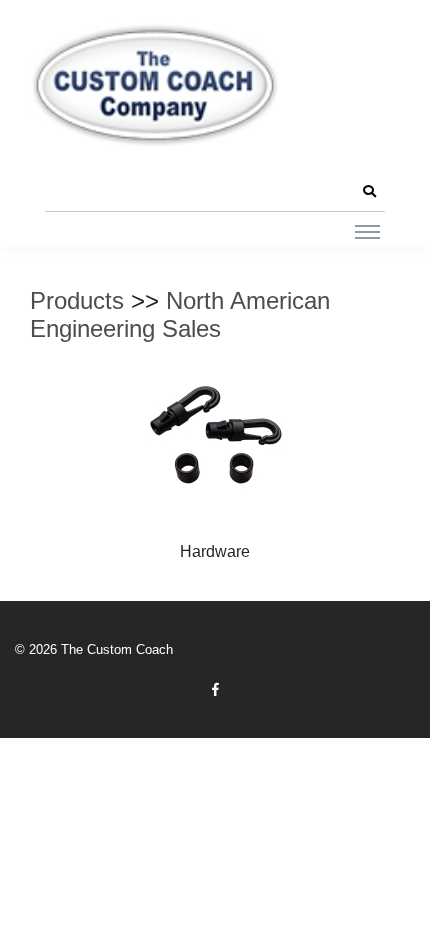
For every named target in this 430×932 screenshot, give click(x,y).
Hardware (215, 551)
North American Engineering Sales (180, 314)
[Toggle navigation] (367, 231)
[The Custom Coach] (155, 85)
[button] (369, 192)
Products (77, 300)
